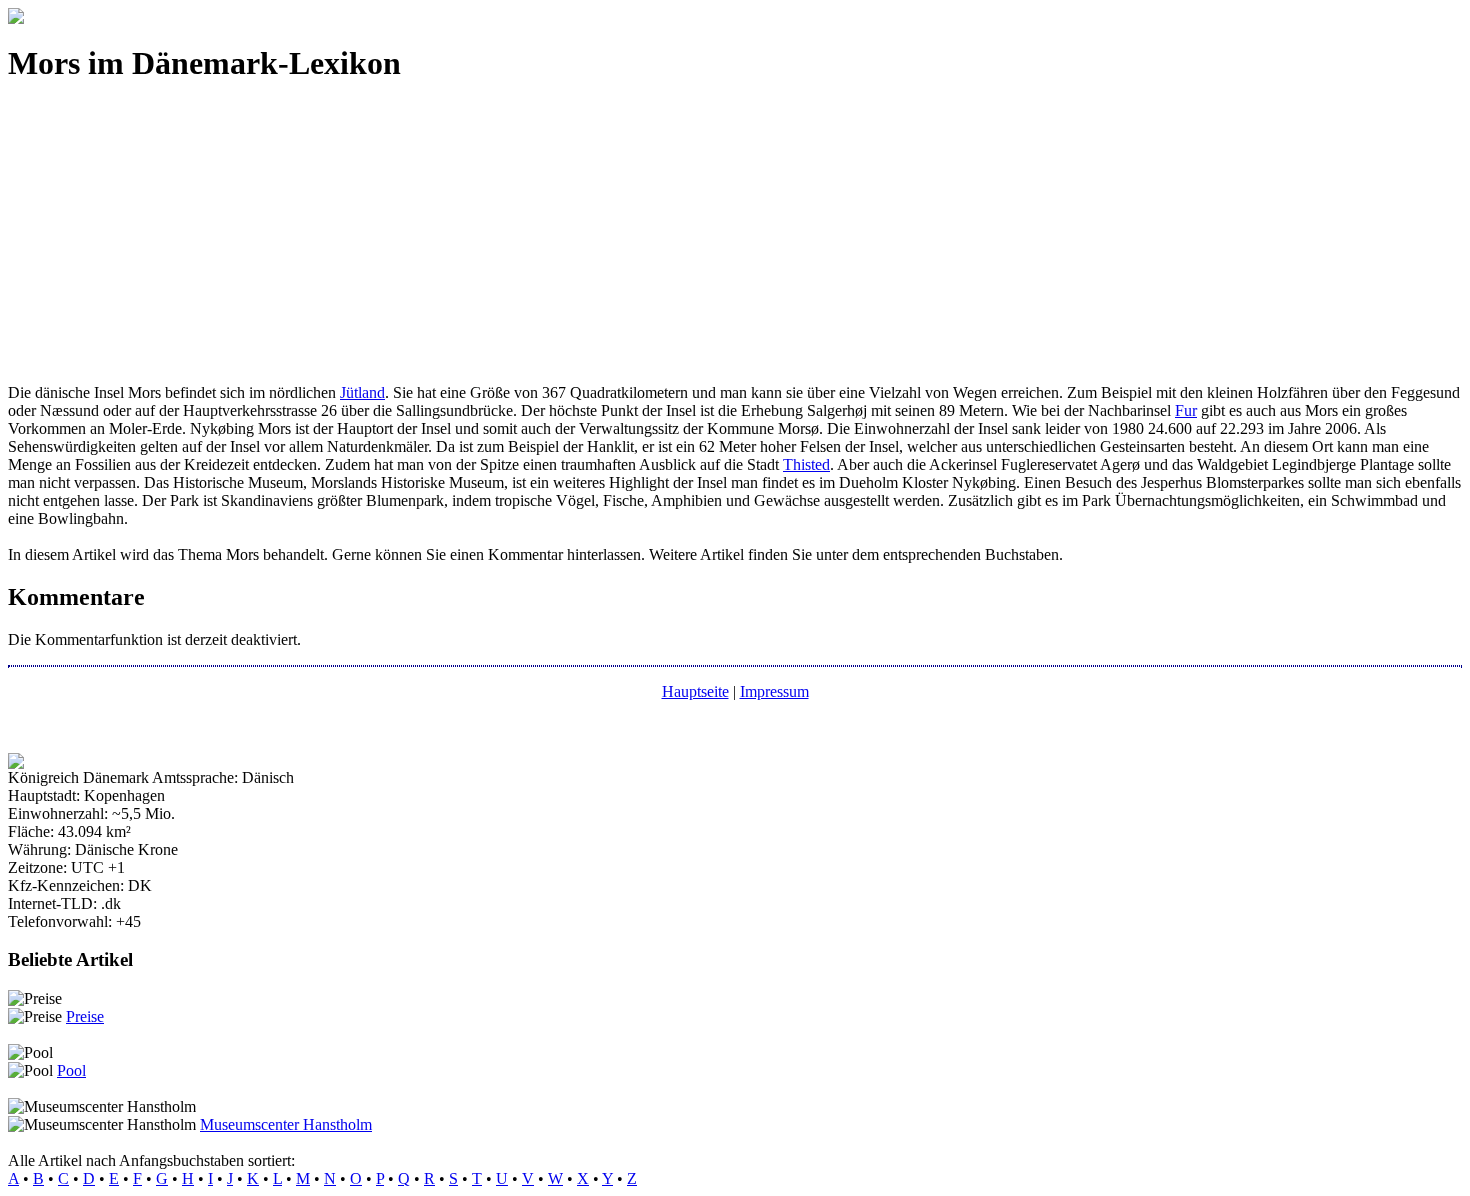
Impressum (774, 691)
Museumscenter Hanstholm (286, 1124)
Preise (85, 1016)
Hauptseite (695, 691)
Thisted (806, 464)
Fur (1186, 410)
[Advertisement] (608, 244)
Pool (71, 1070)
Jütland (362, 392)
